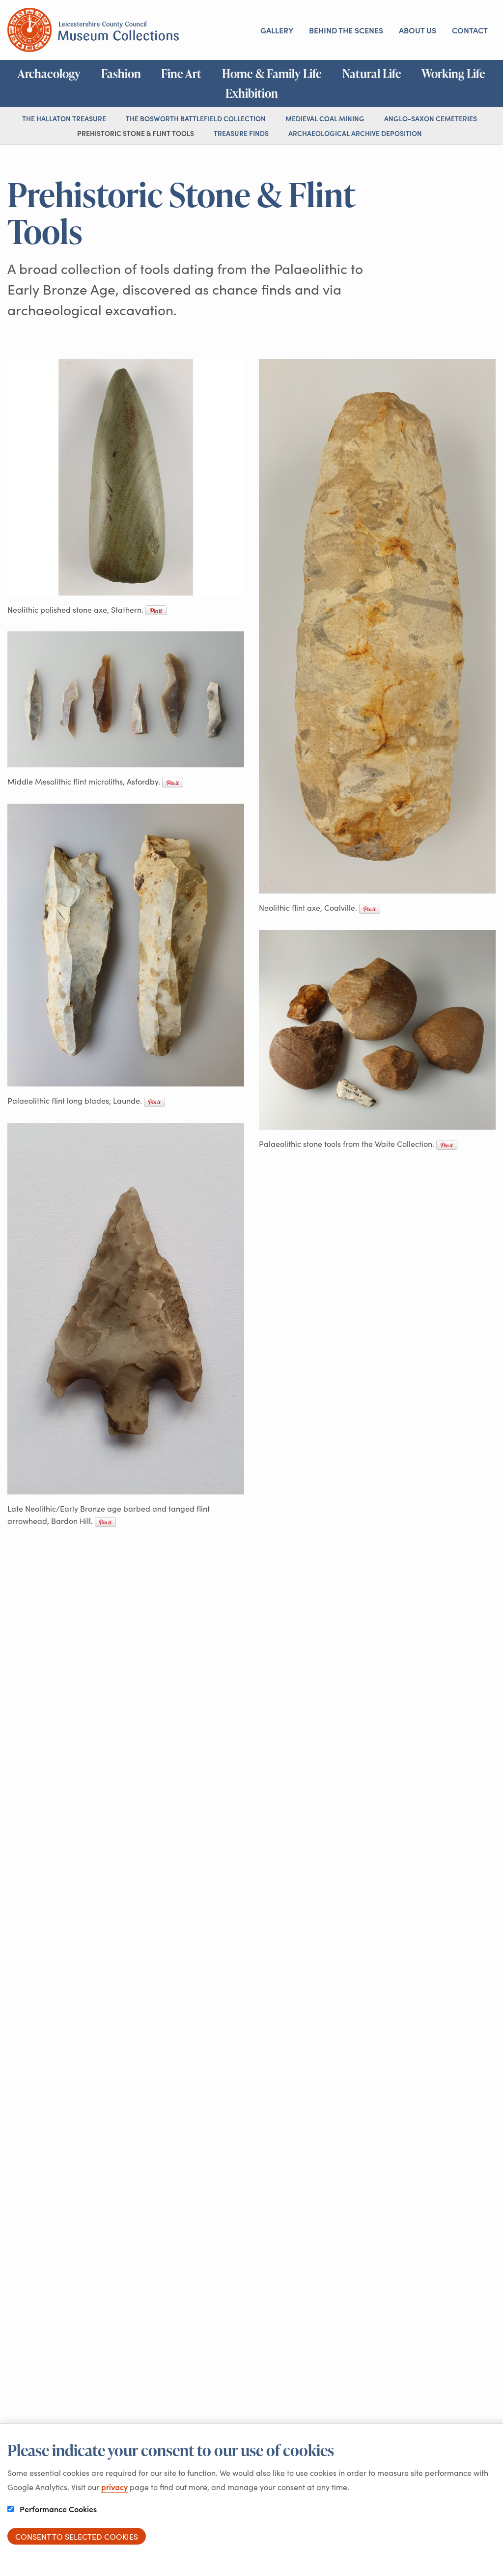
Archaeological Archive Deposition (355, 133)
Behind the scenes (346, 30)
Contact (470, 30)
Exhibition (252, 93)
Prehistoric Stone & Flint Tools (136, 133)
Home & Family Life (272, 74)
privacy (114, 2487)
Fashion (121, 74)
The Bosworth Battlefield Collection (196, 118)
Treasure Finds (241, 133)
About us (418, 30)
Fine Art (181, 74)
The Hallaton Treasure (64, 118)
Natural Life (372, 74)
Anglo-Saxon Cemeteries (431, 118)
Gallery (277, 30)
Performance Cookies (57, 2509)
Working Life (453, 74)
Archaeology (49, 74)
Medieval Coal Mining (325, 118)
